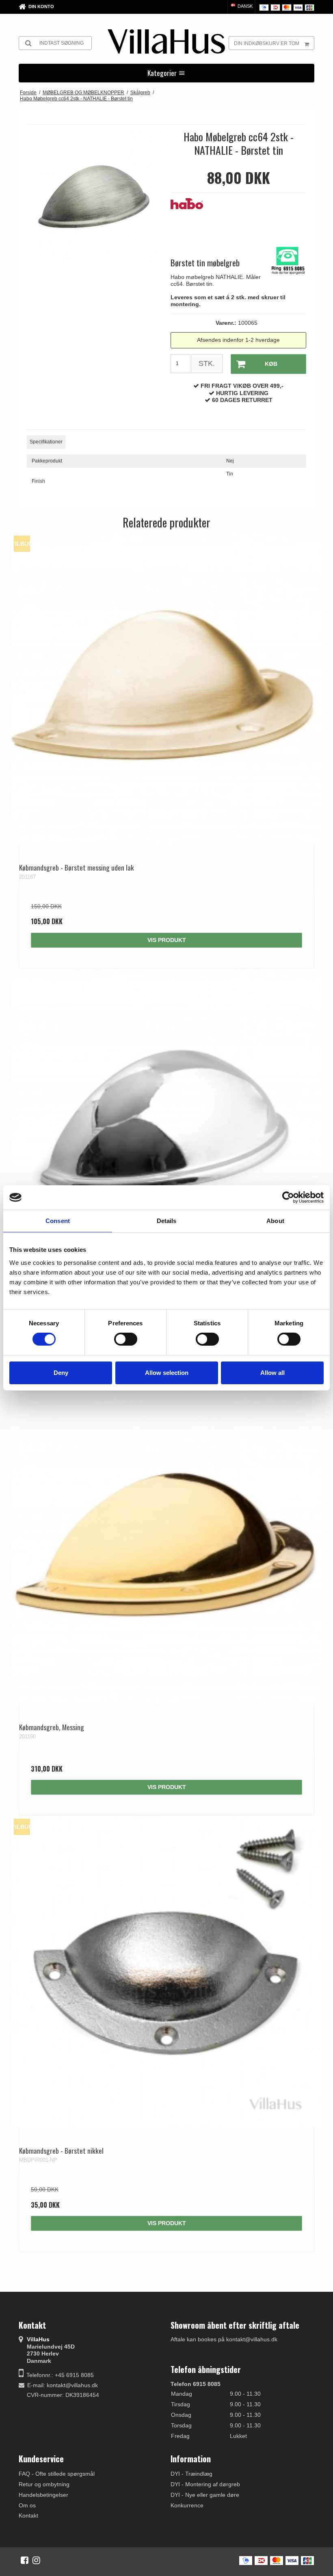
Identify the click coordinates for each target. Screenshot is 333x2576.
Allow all (272, 1373)
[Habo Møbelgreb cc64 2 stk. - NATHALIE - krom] (166, 1124)
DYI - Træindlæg (191, 2474)
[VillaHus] (166, 41)
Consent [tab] (58, 1221)
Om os (27, 2505)
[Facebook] (25, 2560)
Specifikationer (46, 442)
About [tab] (275, 1221)
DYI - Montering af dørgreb (205, 2484)
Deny (61, 1373)
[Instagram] (36, 2560)
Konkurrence (187, 2505)
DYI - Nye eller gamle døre (205, 2495)
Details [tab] (167, 1221)
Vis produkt (167, 940)
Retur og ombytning (44, 2484)
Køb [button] (271, 364)
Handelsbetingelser (43, 2495)
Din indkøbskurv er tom (267, 43)
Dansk (244, 6)
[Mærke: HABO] (191, 218)
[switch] (126, 1339)
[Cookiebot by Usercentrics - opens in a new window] (288, 1197)
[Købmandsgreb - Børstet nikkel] (166, 1971)
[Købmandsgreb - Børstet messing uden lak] (166, 688)
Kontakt (28, 2515)
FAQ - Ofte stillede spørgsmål (57, 2474)
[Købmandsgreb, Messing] (166, 1548)
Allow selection (167, 1373)
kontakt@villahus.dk (72, 2385)
